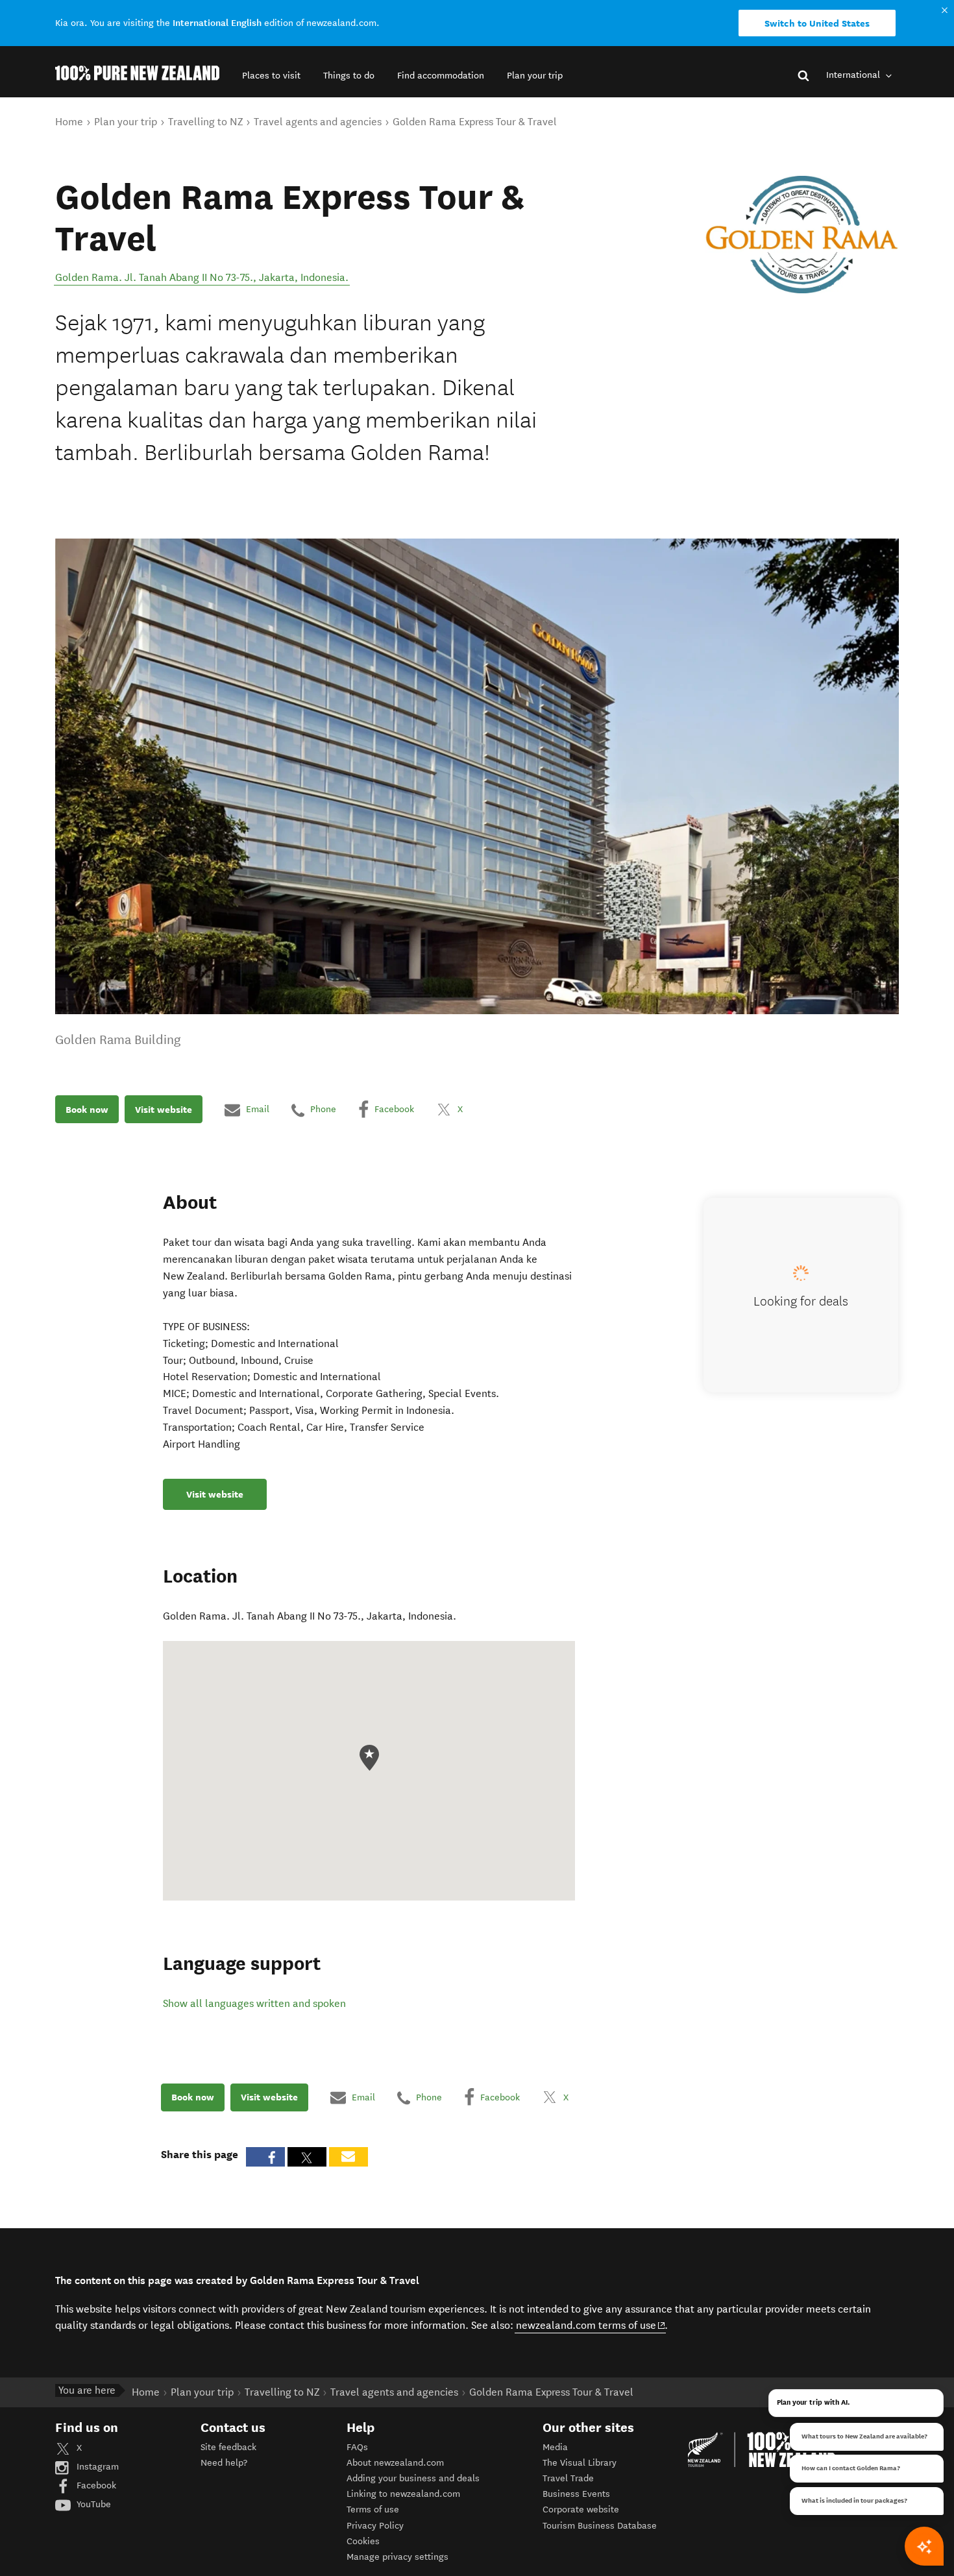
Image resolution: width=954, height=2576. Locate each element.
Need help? (224, 2463)
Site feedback (228, 2447)
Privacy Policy (375, 2526)
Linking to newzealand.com (403, 2494)
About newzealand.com (395, 2463)
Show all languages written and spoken (254, 2003)
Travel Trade (568, 2478)
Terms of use (373, 2509)
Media (555, 2447)
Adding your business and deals (413, 2478)
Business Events (576, 2494)
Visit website (164, 1110)
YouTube (92, 2504)
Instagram (96, 2467)
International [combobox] (854, 75)
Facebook (95, 2485)
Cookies (363, 2541)
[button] (271, 76)
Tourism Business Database (600, 2526)
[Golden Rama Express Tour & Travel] (802, 235)
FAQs (357, 2447)
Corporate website (581, 2509)
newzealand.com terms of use (591, 2325)
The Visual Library (580, 2463)
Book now (87, 1110)
